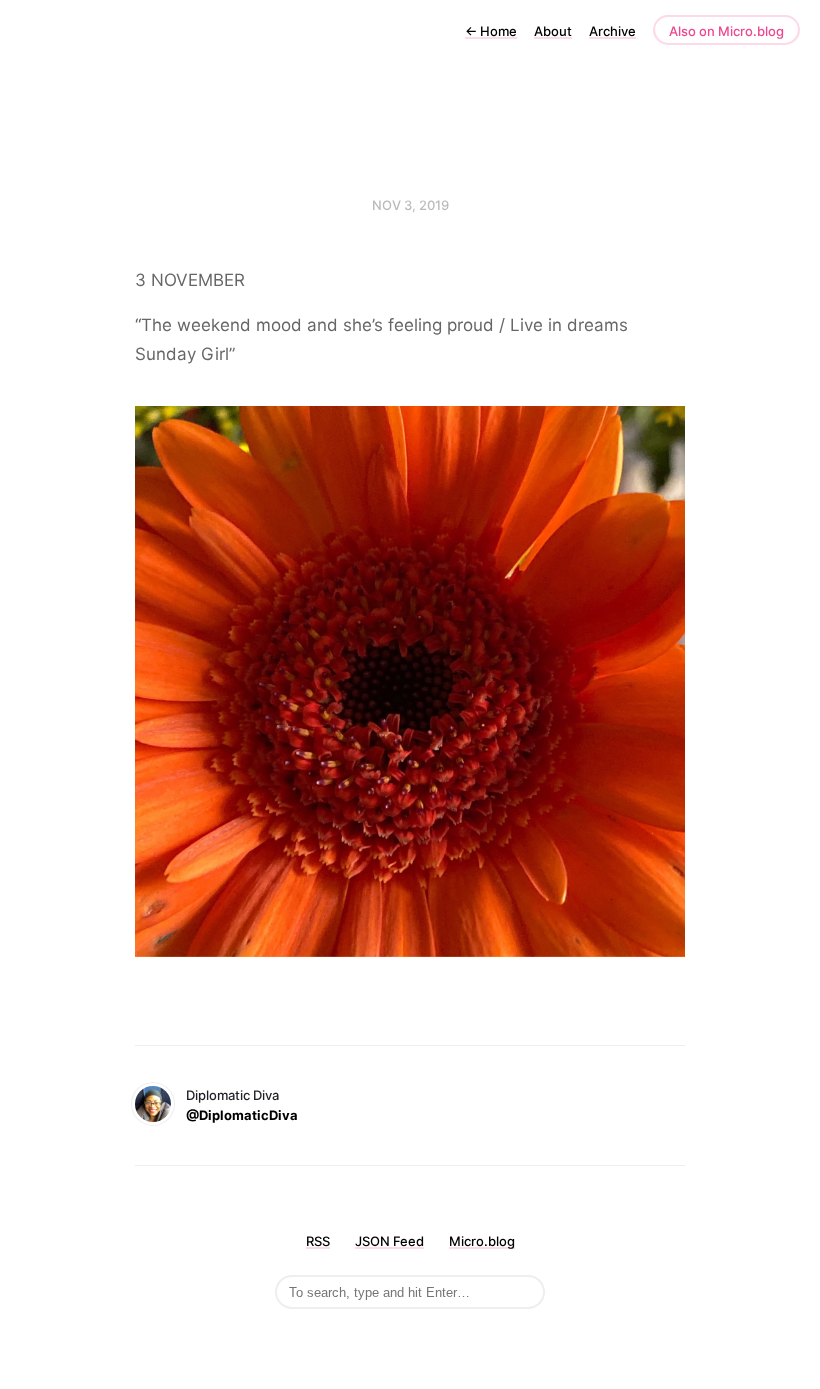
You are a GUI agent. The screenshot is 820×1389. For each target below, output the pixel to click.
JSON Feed (389, 1241)
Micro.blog (482, 1241)
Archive (612, 31)
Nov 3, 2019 (410, 205)
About (553, 31)
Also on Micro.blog (726, 31)
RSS (318, 1241)
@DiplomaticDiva (242, 1115)
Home (491, 31)
